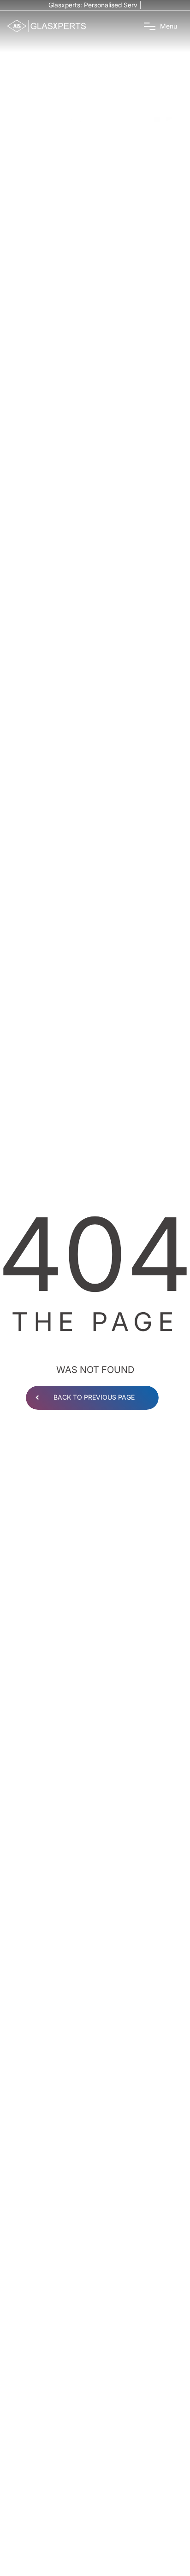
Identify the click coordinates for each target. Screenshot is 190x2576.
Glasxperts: (95, 5)
